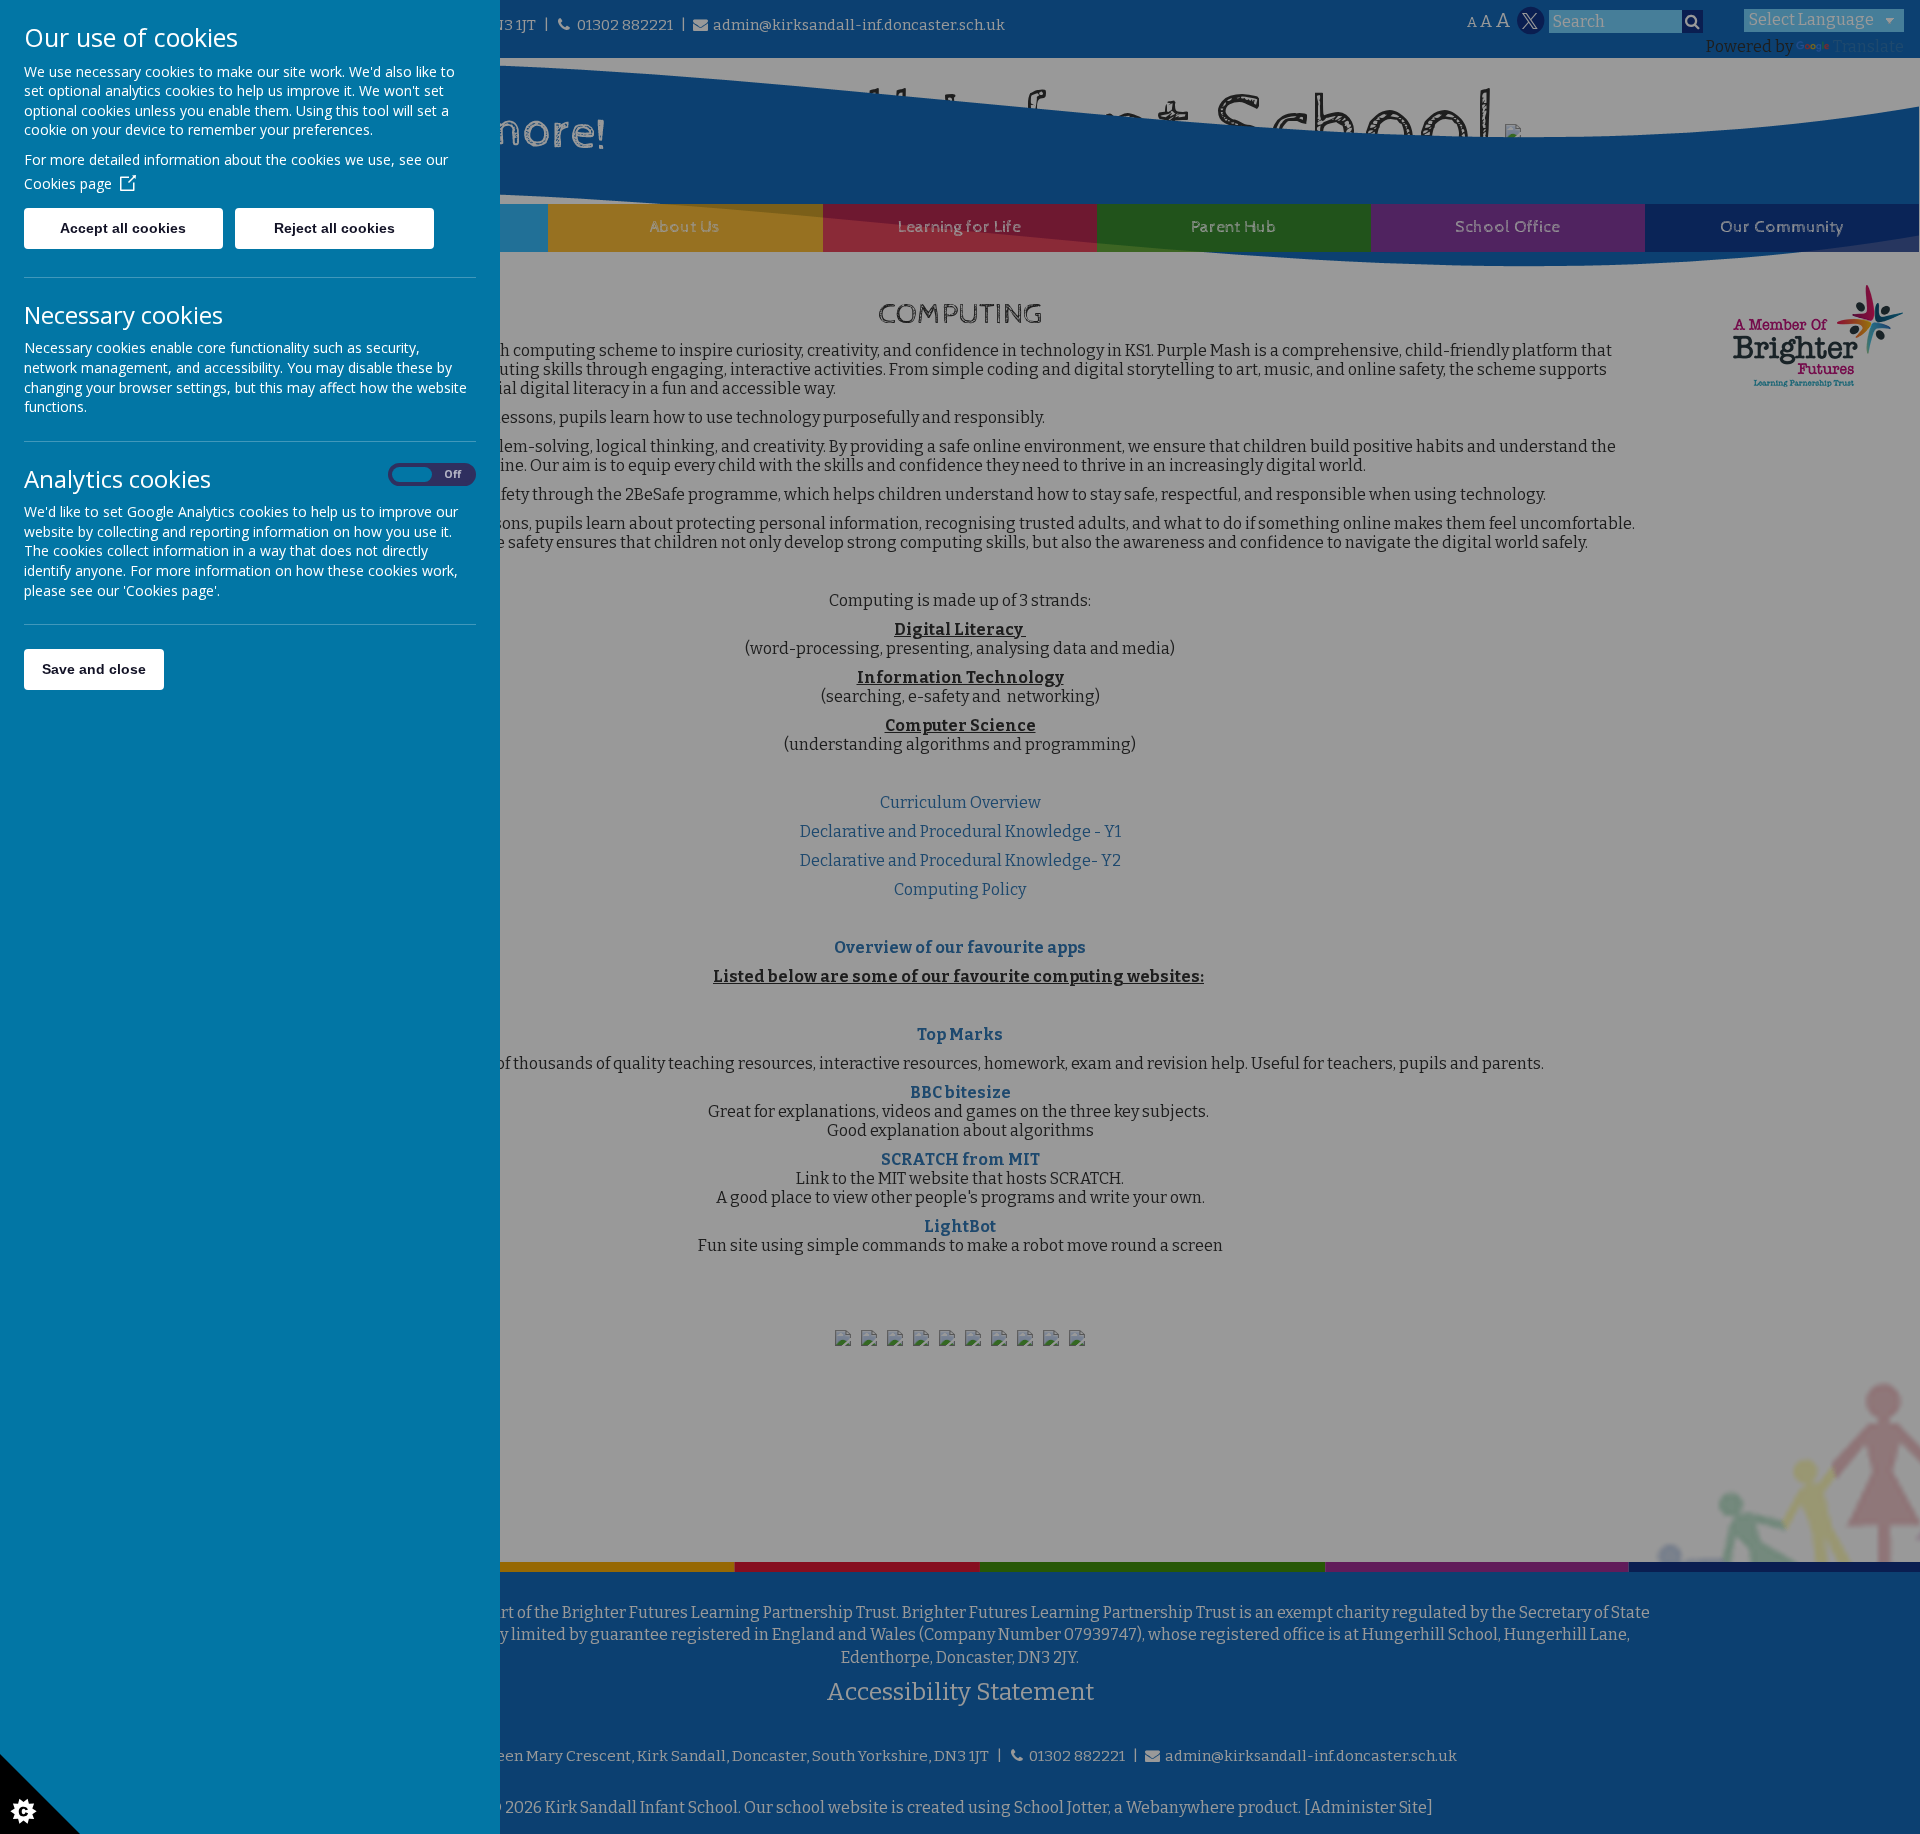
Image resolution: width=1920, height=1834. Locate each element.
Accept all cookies (123, 228)
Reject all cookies (334, 228)
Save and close (94, 669)
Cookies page (68, 183)
